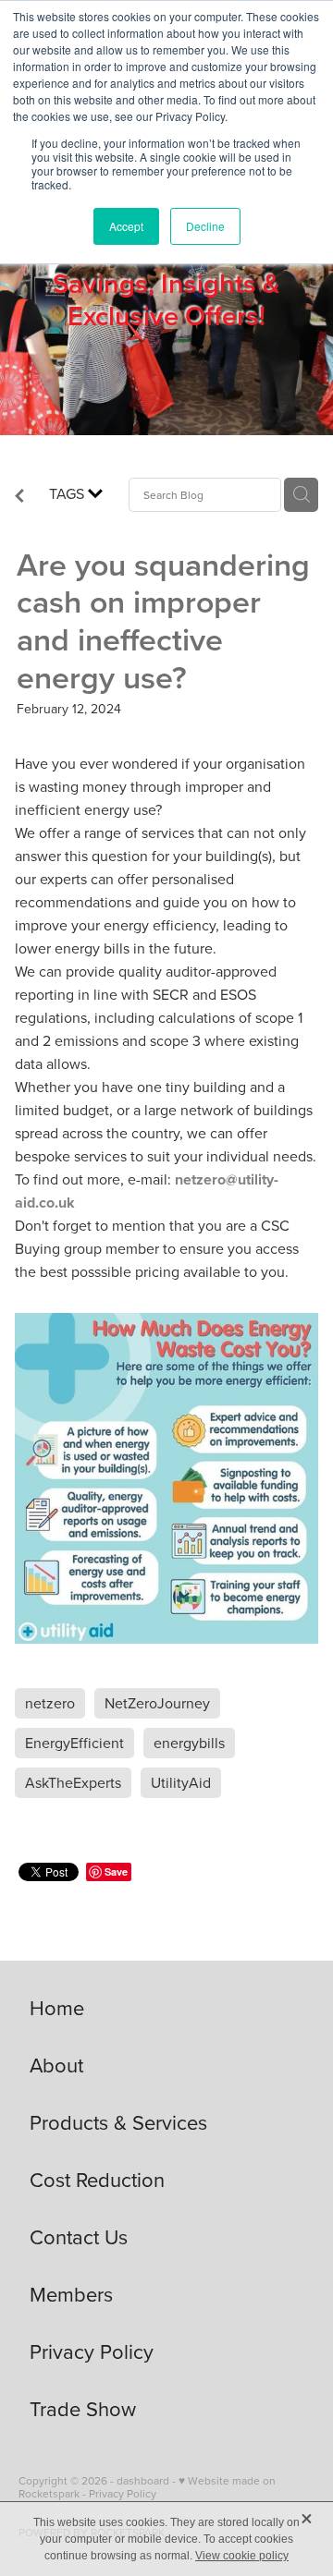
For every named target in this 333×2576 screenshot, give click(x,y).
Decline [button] (205, 226)
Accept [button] (126, 226)
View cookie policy (242, 2556)
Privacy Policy (123, 2493)
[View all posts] (19, 497)
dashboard (143, 2480)
